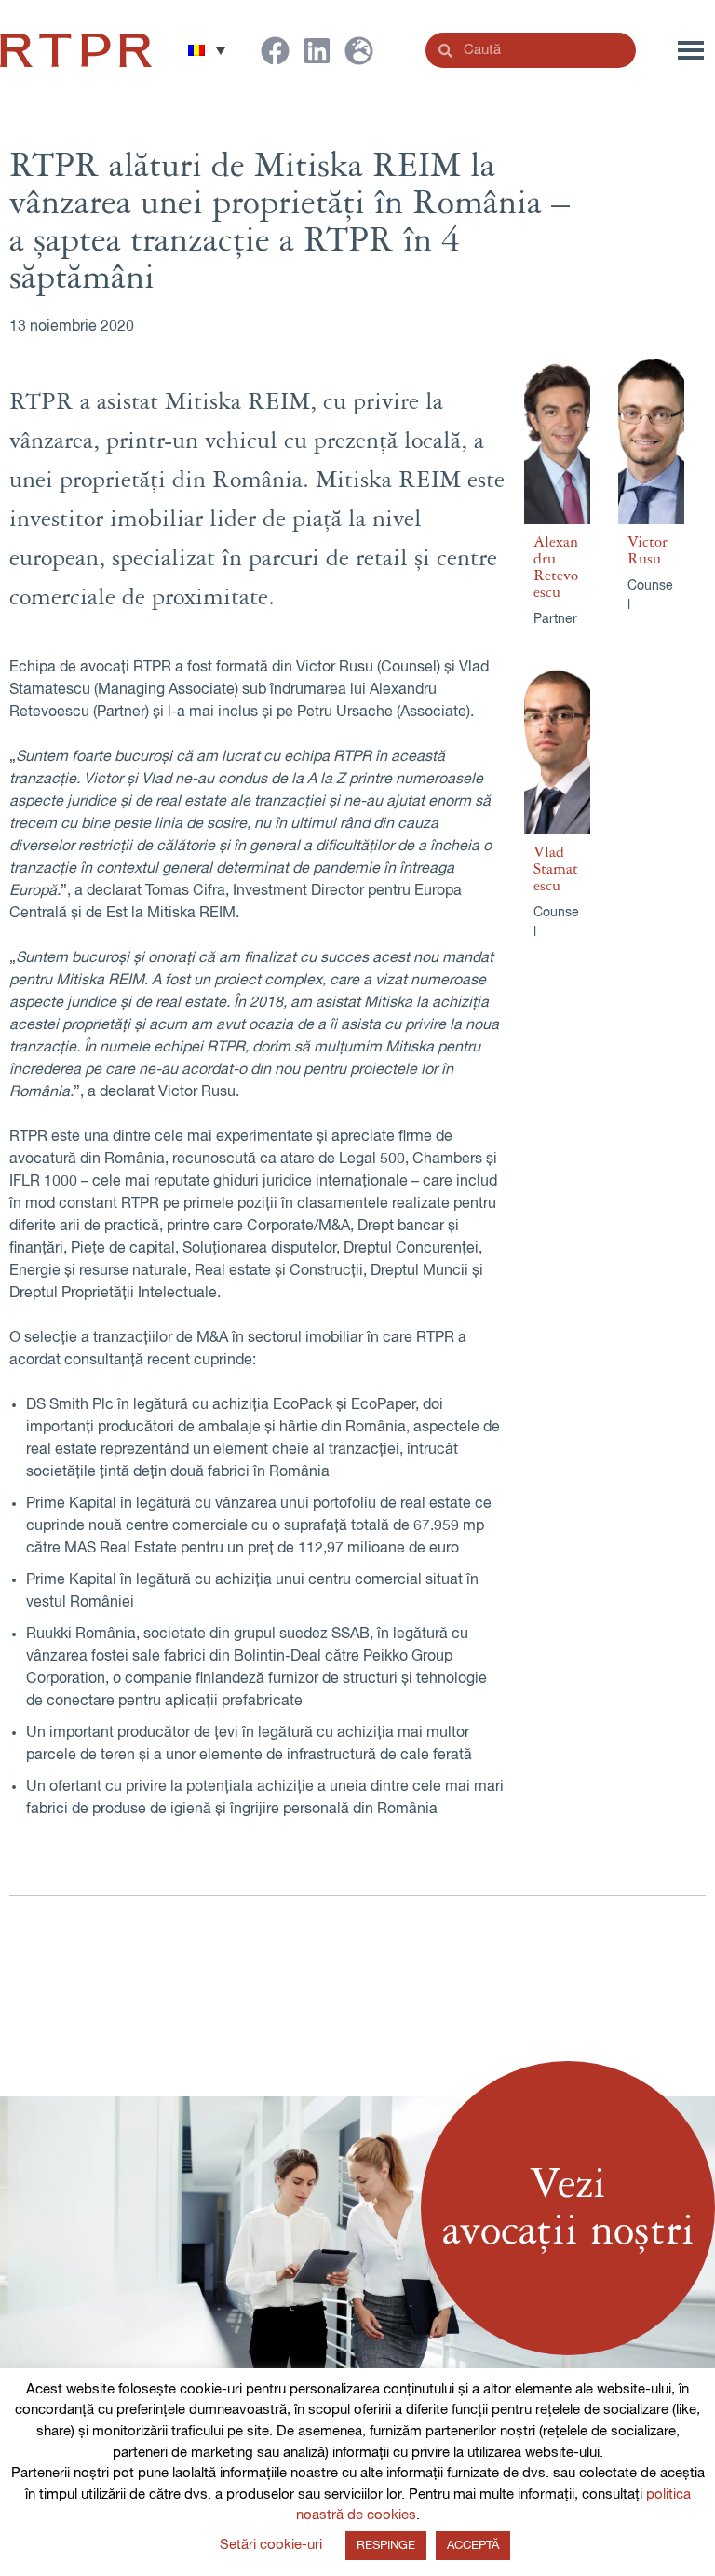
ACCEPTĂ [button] (473, 2546)
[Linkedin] (317, 51)
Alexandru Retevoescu (556, 567)
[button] (207, 50)
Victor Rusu (648, 550)
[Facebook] (275, 51)
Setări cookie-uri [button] (271, 2545)
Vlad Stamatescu (556, 869)
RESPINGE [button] (386, 2546)
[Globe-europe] (359, 51)
